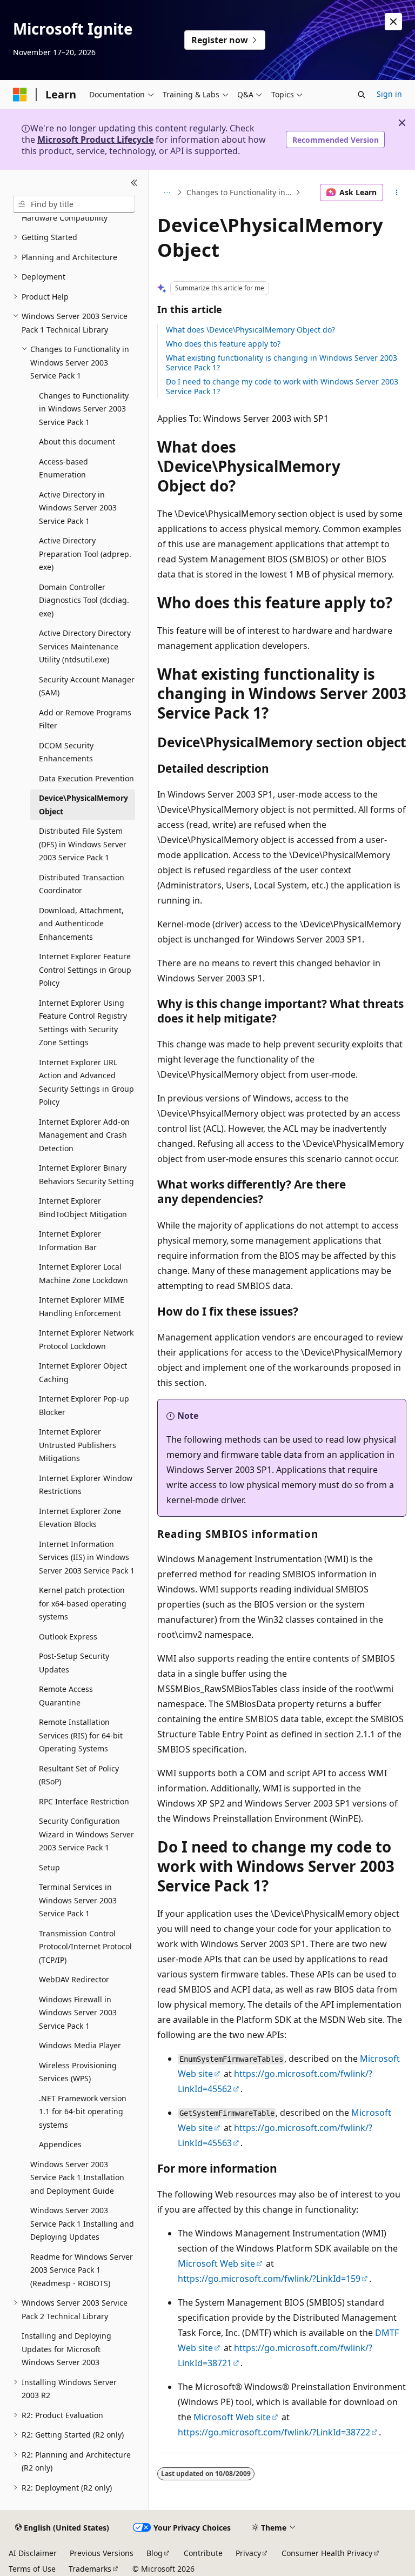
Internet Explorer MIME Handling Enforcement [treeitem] (82, 1306)
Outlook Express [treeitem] (68, 1636)
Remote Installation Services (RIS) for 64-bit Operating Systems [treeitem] (81, 1735)
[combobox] (74, 204)
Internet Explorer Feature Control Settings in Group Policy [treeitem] (85, 970)
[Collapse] (134, 183)
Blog (155, 2553)
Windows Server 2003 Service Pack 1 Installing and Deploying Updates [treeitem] (82, 2223)
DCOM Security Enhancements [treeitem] (66, 752)
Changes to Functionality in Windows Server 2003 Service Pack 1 (240, 192)
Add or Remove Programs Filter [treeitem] (85, 719)
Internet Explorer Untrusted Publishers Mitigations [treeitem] (78, 1445)
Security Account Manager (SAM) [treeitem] (87, 686)
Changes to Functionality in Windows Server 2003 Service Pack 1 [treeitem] (84, 409)
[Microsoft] (20, 95)
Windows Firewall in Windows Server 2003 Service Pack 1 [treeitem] (78, 2013)
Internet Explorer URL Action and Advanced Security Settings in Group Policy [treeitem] (86, 1082)
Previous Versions (102, 2553)
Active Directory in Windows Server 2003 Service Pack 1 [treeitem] (78, 508)
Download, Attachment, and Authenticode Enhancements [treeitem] (81, 924)
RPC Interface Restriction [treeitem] (84, 1801)
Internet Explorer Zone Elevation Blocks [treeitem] (80, 1518)
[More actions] (397, 192)
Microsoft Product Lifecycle (95, 140)
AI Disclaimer (33, 2553)
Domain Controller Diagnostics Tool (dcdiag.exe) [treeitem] (84, 600)
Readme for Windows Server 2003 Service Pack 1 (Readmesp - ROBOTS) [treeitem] (82, 2270)
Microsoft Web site (216, 2263)
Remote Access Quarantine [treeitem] (66, 1696)
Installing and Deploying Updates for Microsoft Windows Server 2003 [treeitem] (66, 2349)
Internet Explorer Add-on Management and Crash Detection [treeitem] (84, 1135)
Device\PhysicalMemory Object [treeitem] (83, 805)
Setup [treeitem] (49, 1867)
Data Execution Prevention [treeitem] (86, 778)
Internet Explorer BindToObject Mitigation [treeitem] (83, 1207)
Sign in (389, 94)
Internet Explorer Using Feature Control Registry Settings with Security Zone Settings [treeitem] (83, 1023)
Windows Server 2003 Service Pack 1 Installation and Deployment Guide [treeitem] (77, 2177)
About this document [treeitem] (77, 441)
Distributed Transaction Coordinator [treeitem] (82, 884)
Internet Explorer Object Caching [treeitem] (83, 1372)
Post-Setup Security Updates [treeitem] (74, 1663)
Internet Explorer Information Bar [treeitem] (70, 1240)
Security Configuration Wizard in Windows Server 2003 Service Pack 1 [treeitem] (86, 1834)
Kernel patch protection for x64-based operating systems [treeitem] (83, 1603)
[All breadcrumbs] (167, 192)
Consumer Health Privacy (327, 2553)
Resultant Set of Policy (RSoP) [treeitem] (79, 1775)
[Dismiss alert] (393, 22)
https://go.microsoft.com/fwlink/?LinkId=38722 (274, 2432)
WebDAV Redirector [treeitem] (74, 1979)
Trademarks (90, 2569)
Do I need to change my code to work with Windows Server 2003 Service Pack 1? (282, 386)
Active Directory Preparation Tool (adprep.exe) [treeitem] (85, 554)
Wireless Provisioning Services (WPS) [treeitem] (78, 2072)
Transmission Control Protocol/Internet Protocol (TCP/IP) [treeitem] (85, 1947)
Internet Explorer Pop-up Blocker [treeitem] (84, 1405)
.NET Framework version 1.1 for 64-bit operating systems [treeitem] (83, 2112)
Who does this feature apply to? (223, 344)
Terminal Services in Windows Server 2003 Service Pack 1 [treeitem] (78, 1900)
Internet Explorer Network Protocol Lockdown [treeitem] (86, 1339)
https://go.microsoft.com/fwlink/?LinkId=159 (269, 2279)
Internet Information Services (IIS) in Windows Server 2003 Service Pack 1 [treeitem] (87, 1557)
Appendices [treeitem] (60, 2144)
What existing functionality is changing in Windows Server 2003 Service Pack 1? (282, 363)
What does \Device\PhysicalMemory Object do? (250, 330)
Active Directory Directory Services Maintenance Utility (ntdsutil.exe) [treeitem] (85, 646)
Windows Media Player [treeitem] (80, 2045)
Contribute (203, 2553)
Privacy (248, 2553)
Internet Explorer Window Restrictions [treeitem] (86, 1485)
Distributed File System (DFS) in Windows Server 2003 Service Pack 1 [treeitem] (83, 844)
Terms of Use (32, 2569)
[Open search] (362, 95)
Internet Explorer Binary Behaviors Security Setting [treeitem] (86, 1174)
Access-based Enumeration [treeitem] (63, 468)
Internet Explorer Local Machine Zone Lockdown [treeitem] (83, 1273)
